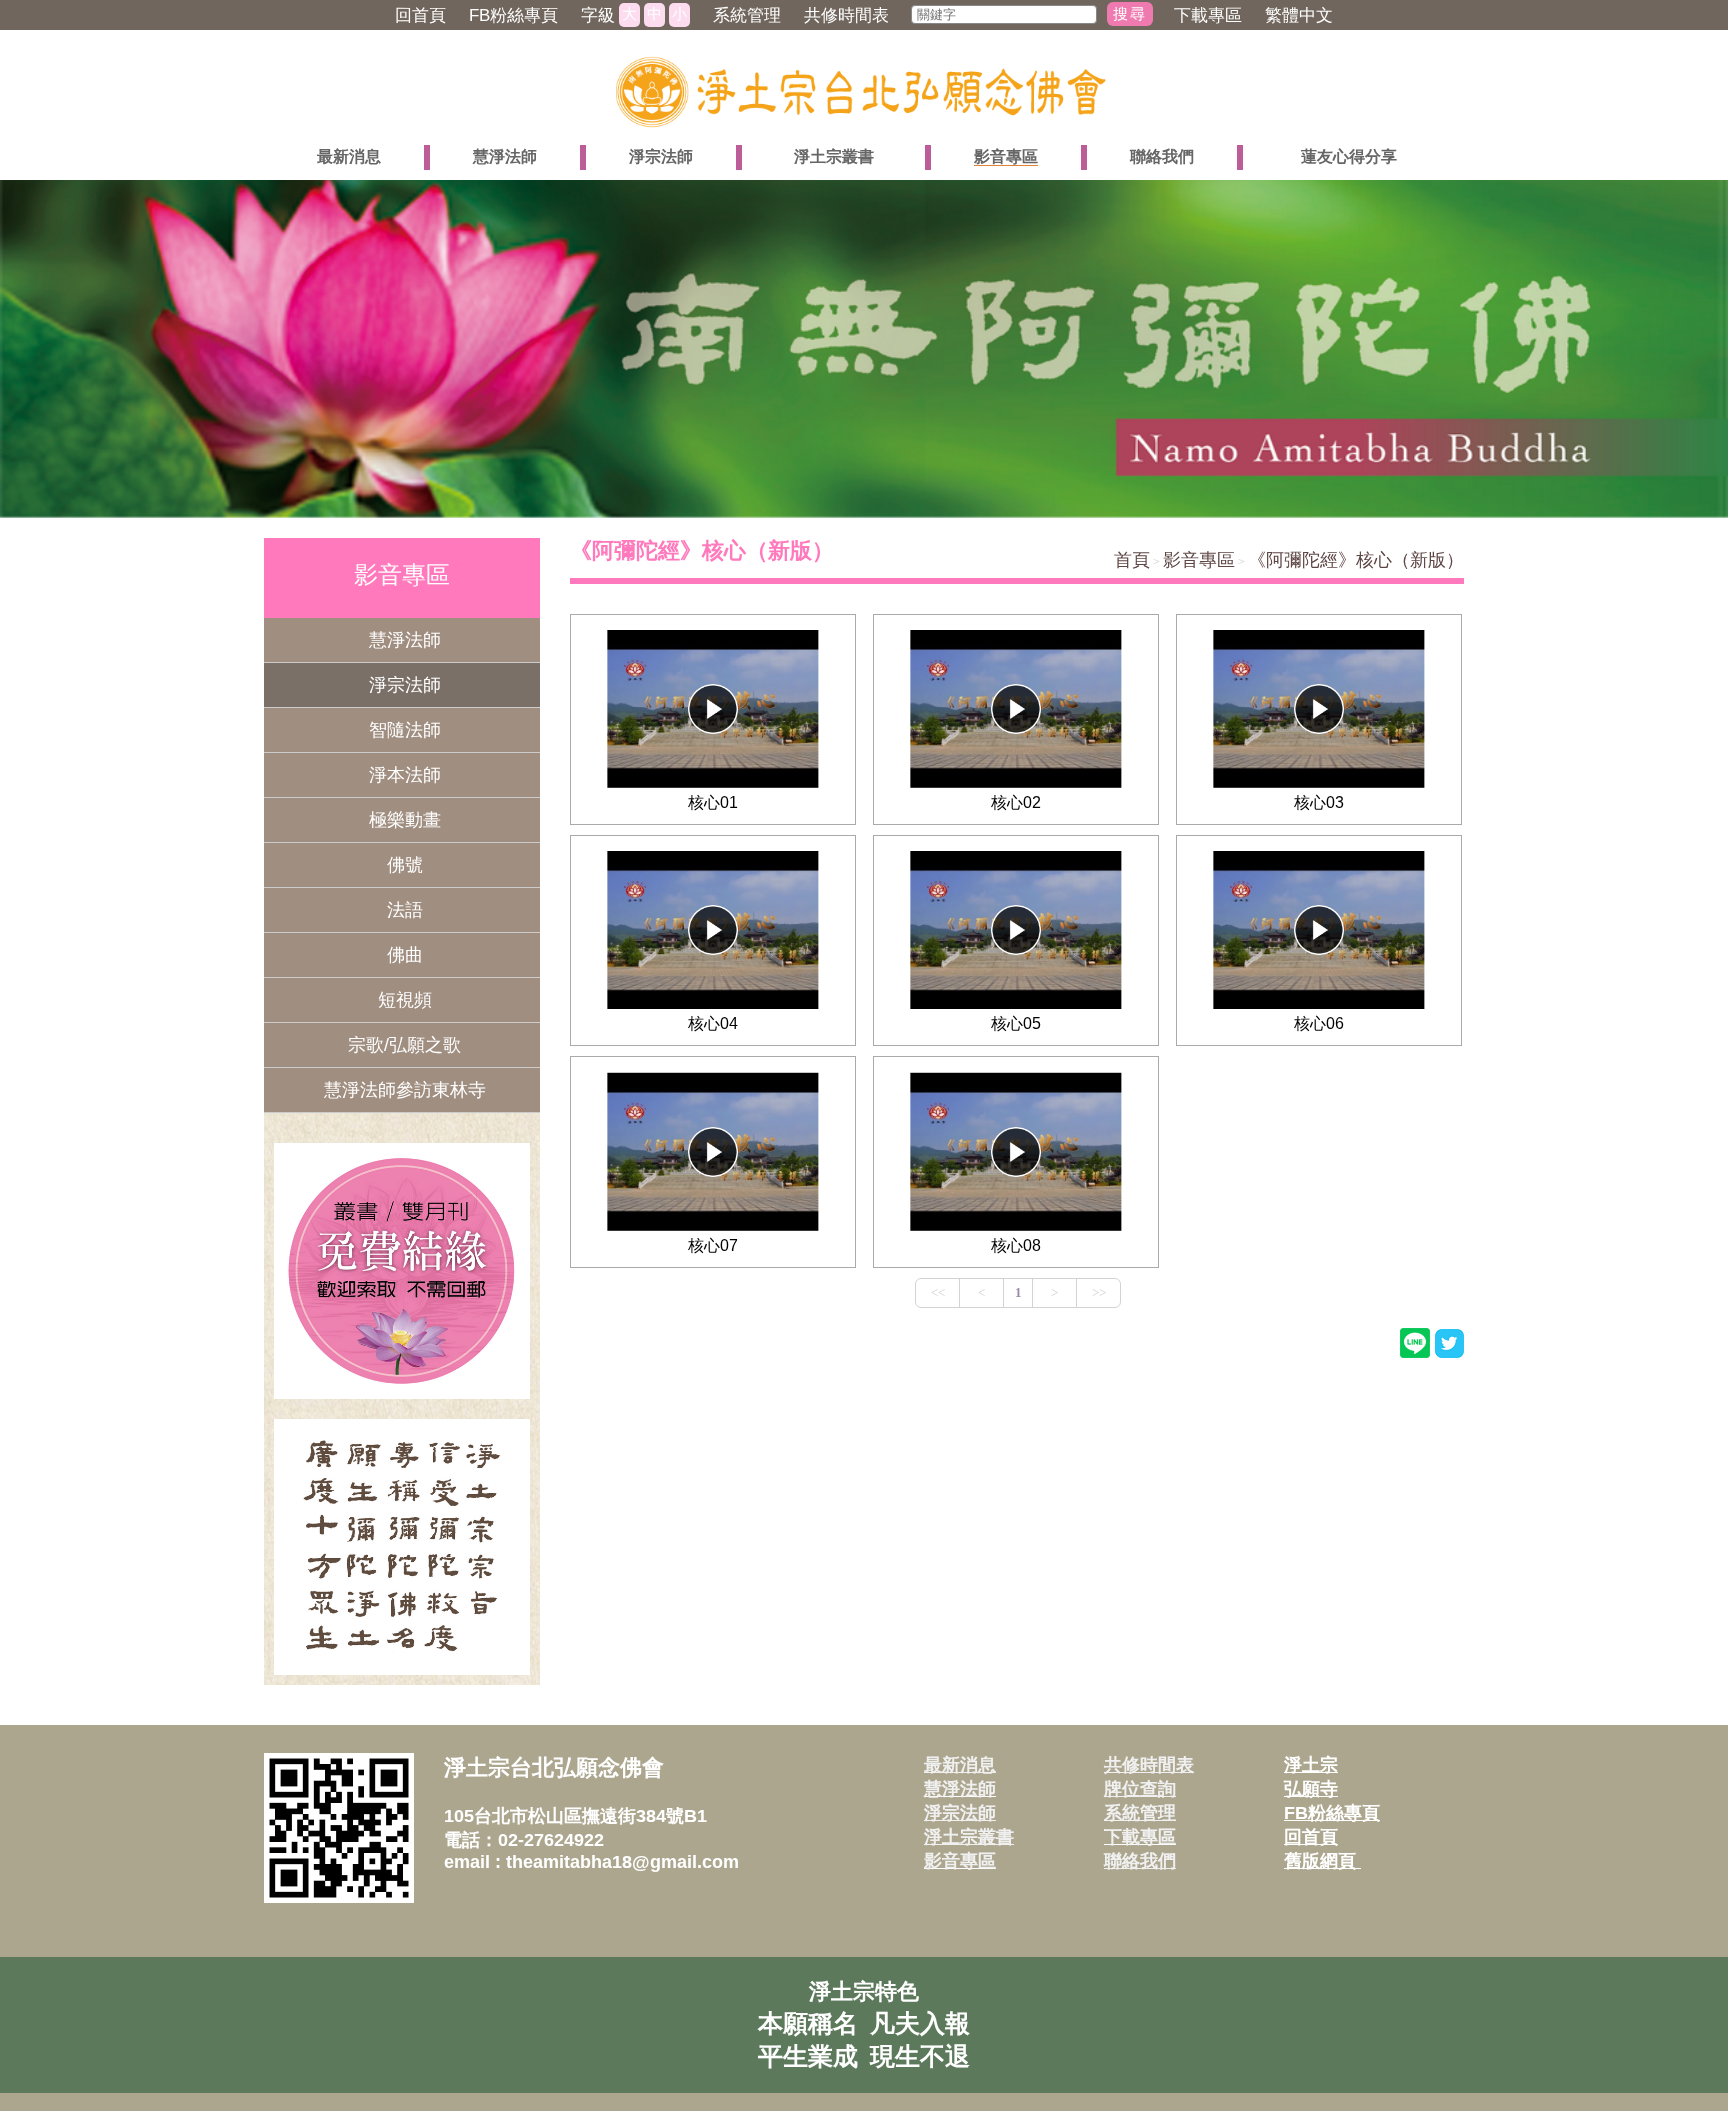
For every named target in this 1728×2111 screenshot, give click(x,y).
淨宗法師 (960, 1813)
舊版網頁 (1322, 1861)
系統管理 (1140, 1813)
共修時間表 (1149, 1765)
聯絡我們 (1140, 1861)
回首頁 (1311, 1837)
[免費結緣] (402, 1271)
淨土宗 (1311, 1765)
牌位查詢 (1140, 1789)
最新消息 (960, 1765)
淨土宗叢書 (969, 1837)
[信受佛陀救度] (402, 1547)
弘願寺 (1311, 1789)
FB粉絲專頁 (1332, 1813)
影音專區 (1199, 560)
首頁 (1132, 560)
